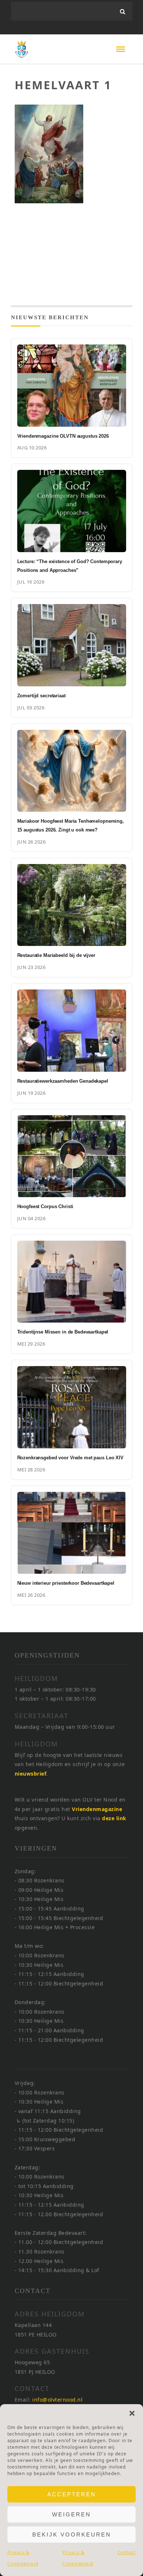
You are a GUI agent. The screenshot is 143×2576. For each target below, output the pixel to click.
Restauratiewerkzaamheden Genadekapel (63, 1081)
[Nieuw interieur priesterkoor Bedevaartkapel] (72, 1533)
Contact (126, 2552)
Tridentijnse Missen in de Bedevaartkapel (63, 1332)
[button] (132, 2413)
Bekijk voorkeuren (72, 2534)
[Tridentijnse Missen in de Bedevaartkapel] (72, 1282)
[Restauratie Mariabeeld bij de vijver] (72, 905)
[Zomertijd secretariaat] (72, 645)
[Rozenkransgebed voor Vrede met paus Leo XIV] (72, 1407)
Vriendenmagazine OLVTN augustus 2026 (63, 436)
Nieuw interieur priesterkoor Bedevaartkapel (66, 1583)
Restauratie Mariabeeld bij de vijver (56, 955)
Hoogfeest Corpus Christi (45, 1206)
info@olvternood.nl (57, 2400)
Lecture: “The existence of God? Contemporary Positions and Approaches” (70, 566)
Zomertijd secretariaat (41, 696)
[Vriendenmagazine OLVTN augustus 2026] (72, 386)
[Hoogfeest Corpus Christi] (72, 1156)
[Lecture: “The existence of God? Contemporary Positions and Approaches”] (72, 511)
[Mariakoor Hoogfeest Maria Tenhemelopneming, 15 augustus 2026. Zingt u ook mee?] (72, 771)
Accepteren (72, 2494)
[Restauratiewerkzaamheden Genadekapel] (72, 1031)
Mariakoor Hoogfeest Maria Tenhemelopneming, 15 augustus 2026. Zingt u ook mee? (71, 825)
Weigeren (71, 2514)
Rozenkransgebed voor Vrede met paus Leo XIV (70, 1458)
